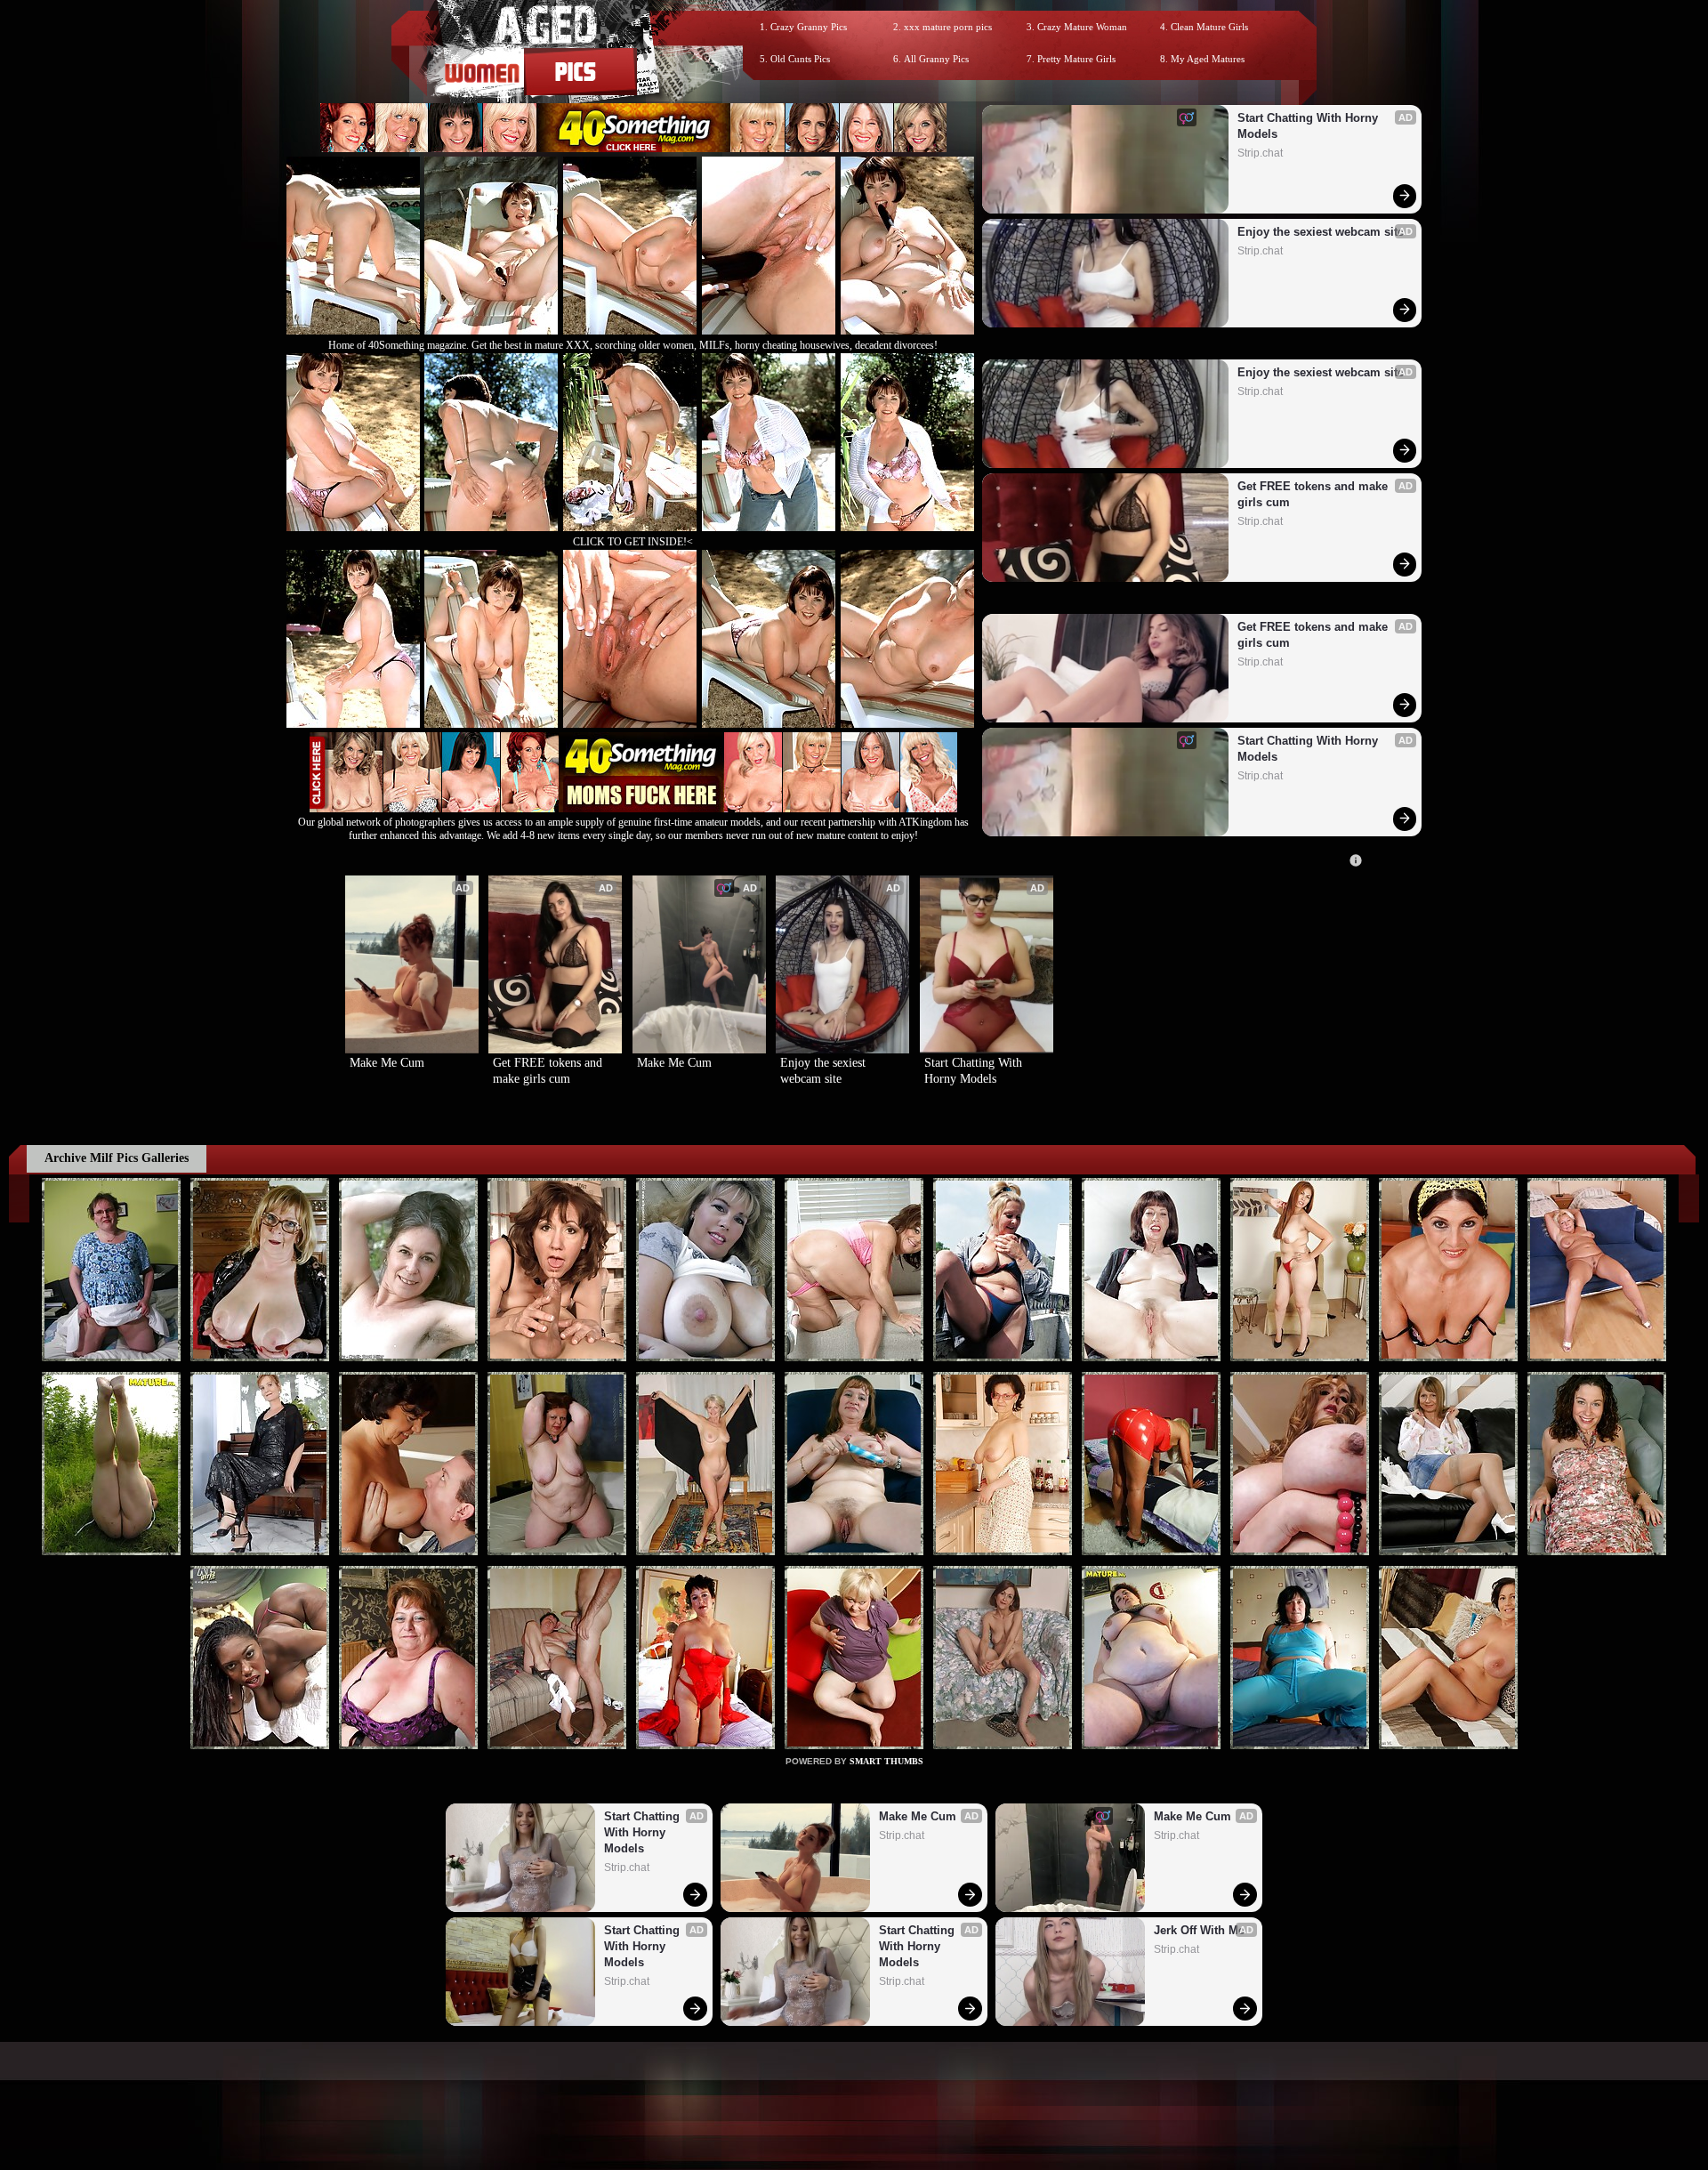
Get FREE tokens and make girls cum (1314, 494)
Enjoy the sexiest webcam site (1321, 232)
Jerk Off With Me (1199, 1930)
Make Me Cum (387, 1063)
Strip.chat (1260, 153)
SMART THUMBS (886, 1761)
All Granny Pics (936, 59)
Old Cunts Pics (800, 59)
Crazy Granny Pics (809, 27)
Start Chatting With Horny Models (1309, 126)
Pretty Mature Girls (1076, 59)
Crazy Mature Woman (1082, 27)
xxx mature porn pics (948, 27)
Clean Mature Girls (1209, 27)
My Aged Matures (1208, 59)
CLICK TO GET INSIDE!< (633, 542)
